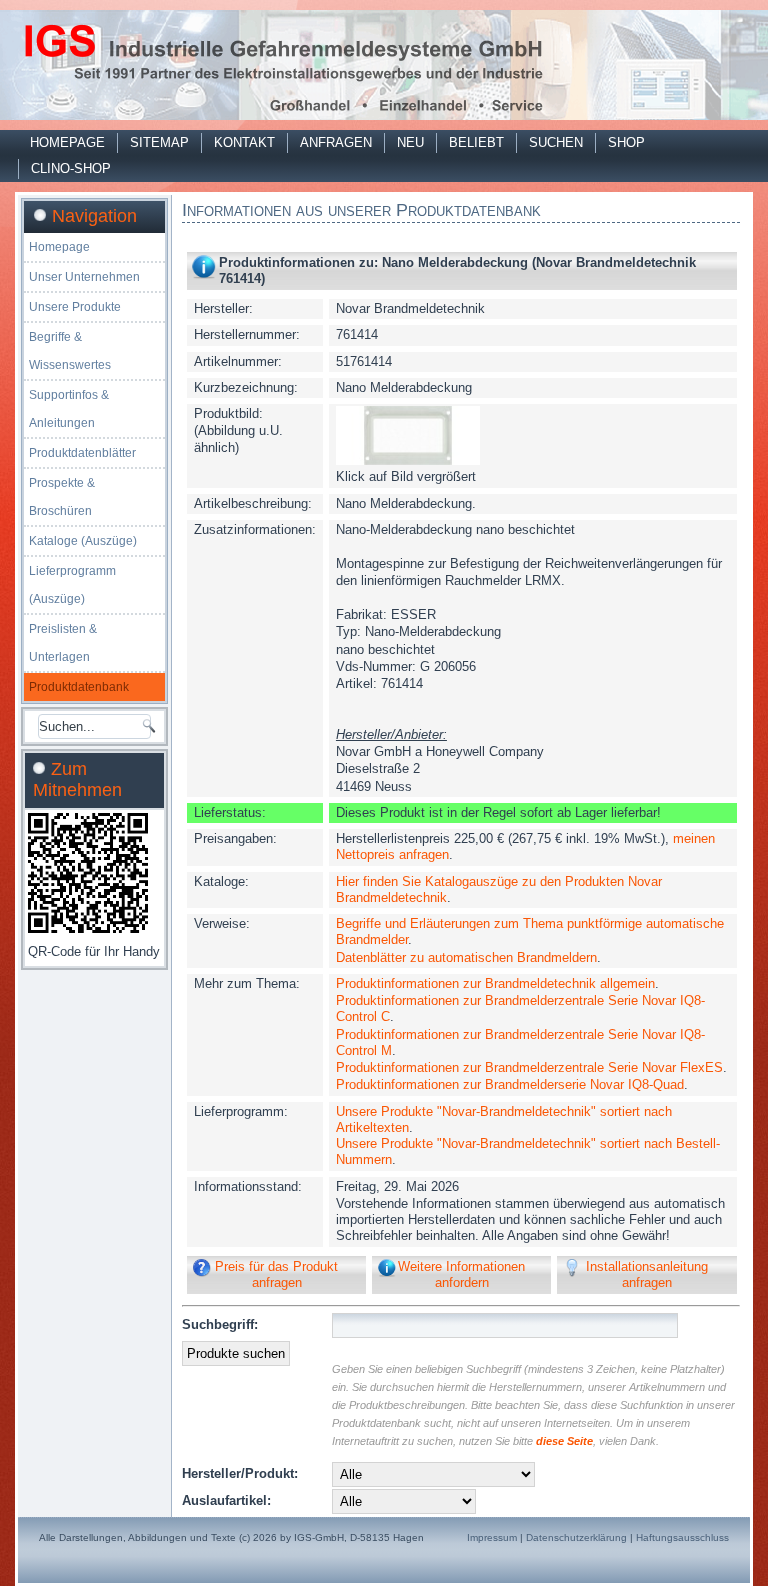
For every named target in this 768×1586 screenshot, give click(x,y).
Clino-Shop (71, 168)
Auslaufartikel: (226, 1500)
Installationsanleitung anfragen (647, 1274)
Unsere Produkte (75, 307)
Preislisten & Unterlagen (63, 643)
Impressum (492, 1537)
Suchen (556, 142)
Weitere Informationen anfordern (461, 1274)
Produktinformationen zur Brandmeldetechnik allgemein (495, 983)
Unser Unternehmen (84, 277)
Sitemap (159, 142)
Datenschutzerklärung (576, 1537)
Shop (626, 142)
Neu (410, 142)
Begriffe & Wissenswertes (70, 351)
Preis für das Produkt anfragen (276, 1274)
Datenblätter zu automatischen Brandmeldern (466, 957)
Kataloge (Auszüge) (83, 541)
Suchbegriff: (220, 1324)
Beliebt (476, 142)
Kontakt (244, 142)
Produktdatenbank (79, 687)
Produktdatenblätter (82, 453)
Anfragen (336, 142)
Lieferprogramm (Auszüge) (72, 585)
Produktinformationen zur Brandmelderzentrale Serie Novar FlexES (529, 1067)
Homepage (67, 142)
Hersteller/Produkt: (240, 1473)
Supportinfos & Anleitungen (69, 409)
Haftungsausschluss (682, 1537)
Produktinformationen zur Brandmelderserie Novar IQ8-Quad (510, 1084)
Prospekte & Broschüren (62, 497)
